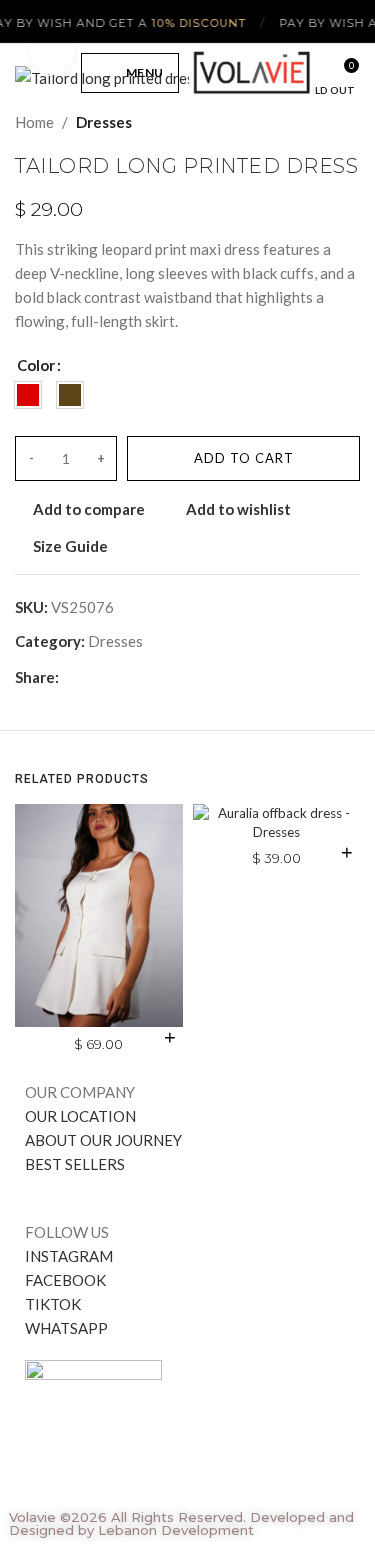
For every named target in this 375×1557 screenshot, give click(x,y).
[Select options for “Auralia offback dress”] (347, 852)
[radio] (28, 395)
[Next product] (350, 122)
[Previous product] (310, 122)
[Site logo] (251, 71)
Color (36, 365)
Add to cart (244, 458)
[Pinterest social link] (116, 676)
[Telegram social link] (162, 676)
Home (34, 122)
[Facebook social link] (70, 676)
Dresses (104, 122)
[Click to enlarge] (52, 52)
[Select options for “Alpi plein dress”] (170, 1037)
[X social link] (93, 676)
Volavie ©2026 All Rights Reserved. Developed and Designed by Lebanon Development (181, 1523)
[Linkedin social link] (139, 676)
